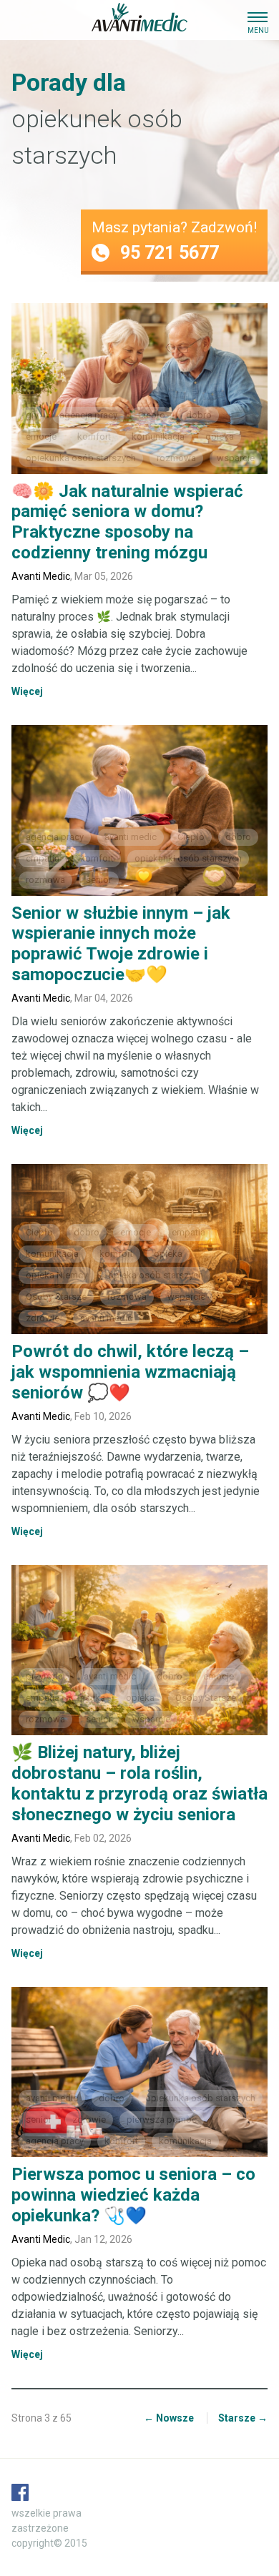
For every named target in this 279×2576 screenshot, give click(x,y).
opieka (220, 436)
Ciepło (152, 415)
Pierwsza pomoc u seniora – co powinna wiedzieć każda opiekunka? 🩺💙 (133, 2195)
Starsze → (243, 2418)
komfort (94, 436)
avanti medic (131, 837)
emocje (41, 436)
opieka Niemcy (57, 1275)
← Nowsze (169, 2418)
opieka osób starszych (156, 1275)
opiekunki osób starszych (188, 858)
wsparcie (236, 458)
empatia (43, 858)
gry (32, 415)
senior (99, 880)
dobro (199, 415)
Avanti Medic (41, 576)
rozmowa (176, 458)
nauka (93, 1698)
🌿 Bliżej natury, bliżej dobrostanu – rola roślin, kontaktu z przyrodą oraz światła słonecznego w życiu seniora (139, 1783)
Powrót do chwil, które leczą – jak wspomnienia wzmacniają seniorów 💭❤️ (130, 1372)
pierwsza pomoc (162, 2119)
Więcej (27, 691)
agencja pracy (88, 415)
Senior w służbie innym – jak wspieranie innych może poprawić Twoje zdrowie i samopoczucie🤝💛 (121, 944)
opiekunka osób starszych (81, 458)
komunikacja (158, 436)
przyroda (44, 1676)
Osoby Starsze (56, 1297)
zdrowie (43, 1318)
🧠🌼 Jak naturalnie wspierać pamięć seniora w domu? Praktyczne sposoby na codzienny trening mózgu (127, 522)
